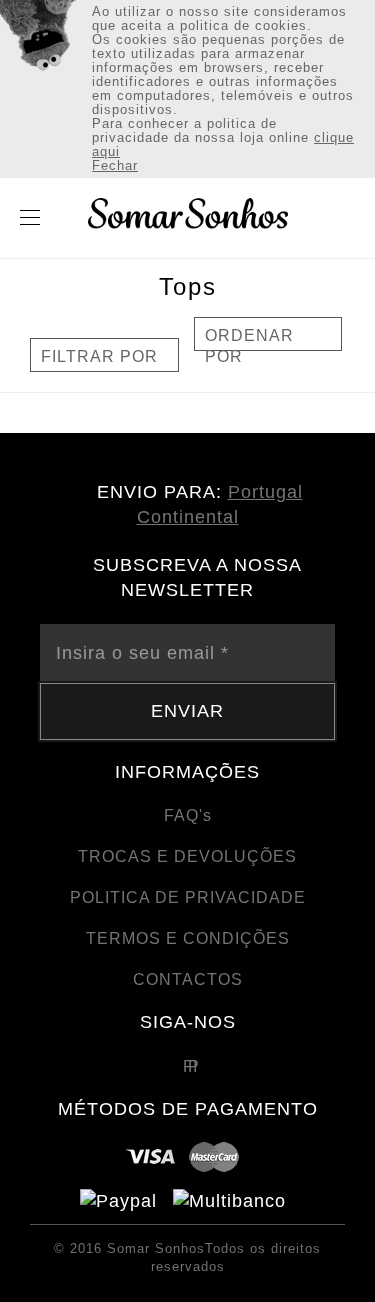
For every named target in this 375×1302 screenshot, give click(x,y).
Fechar (115, 165)
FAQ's (188, 815)
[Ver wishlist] (312, 220)
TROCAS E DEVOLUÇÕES (187, 856)
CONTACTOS (188, 979)
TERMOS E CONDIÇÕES (188, 938)
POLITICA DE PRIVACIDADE (188, 897)
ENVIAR (187, 711)
